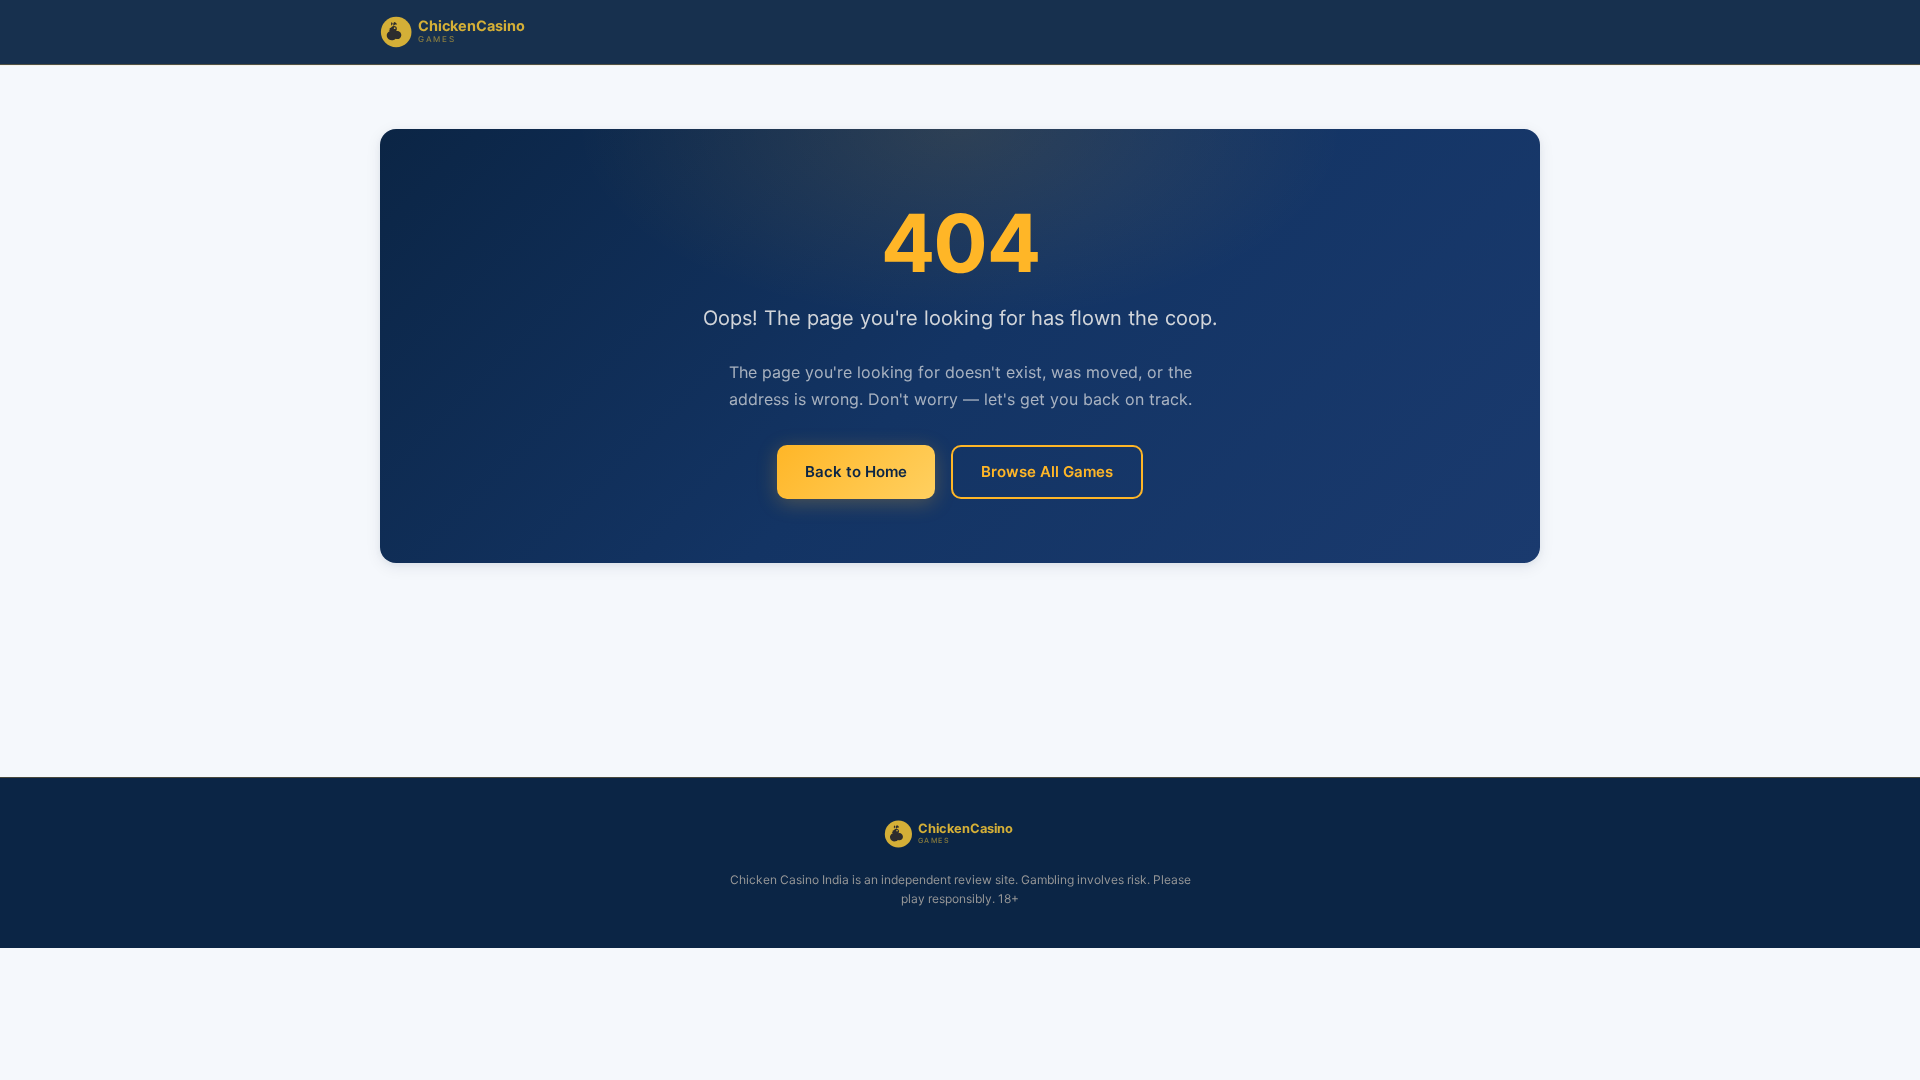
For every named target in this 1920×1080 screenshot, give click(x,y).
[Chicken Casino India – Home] (465, 32)
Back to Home (856, 471)
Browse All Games (1047, 471)
